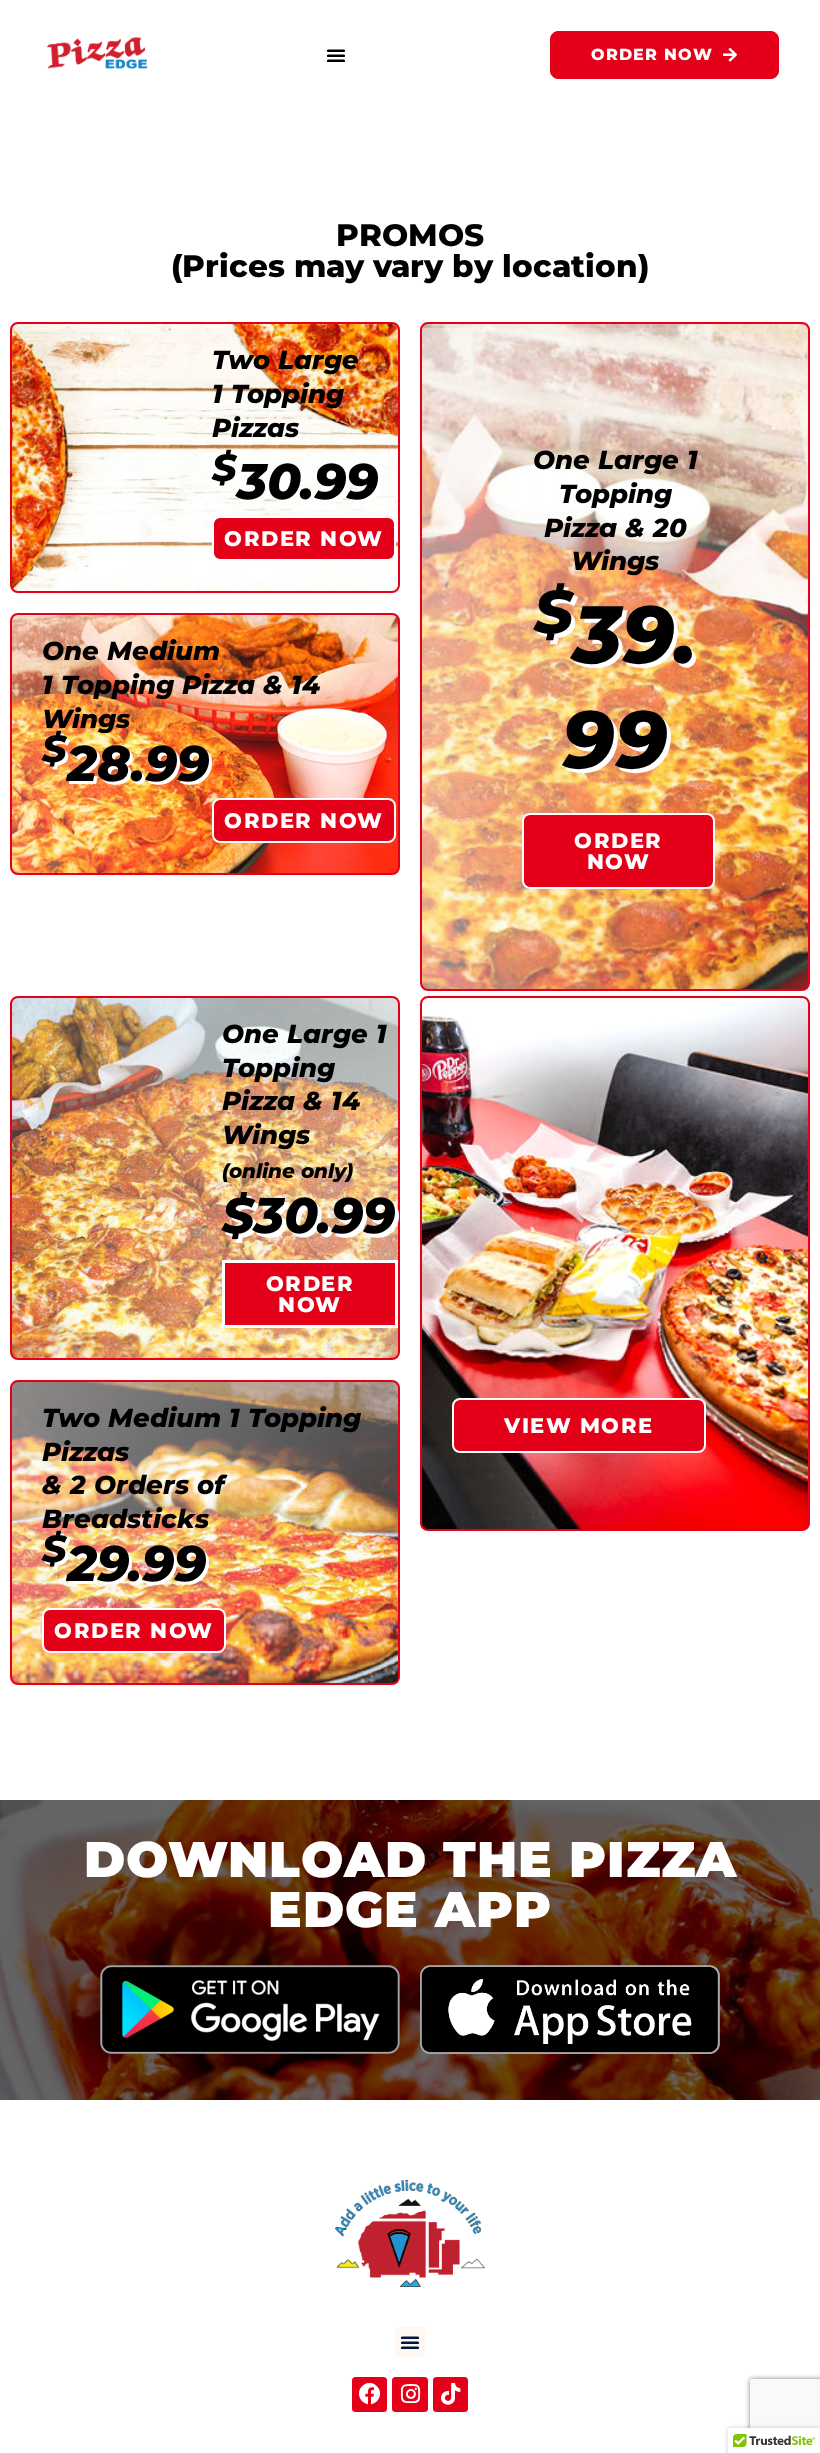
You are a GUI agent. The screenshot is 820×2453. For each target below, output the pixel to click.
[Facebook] (369, 2394)
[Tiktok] (450, 2394)
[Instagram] (409, 2394)
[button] (336, 55)
